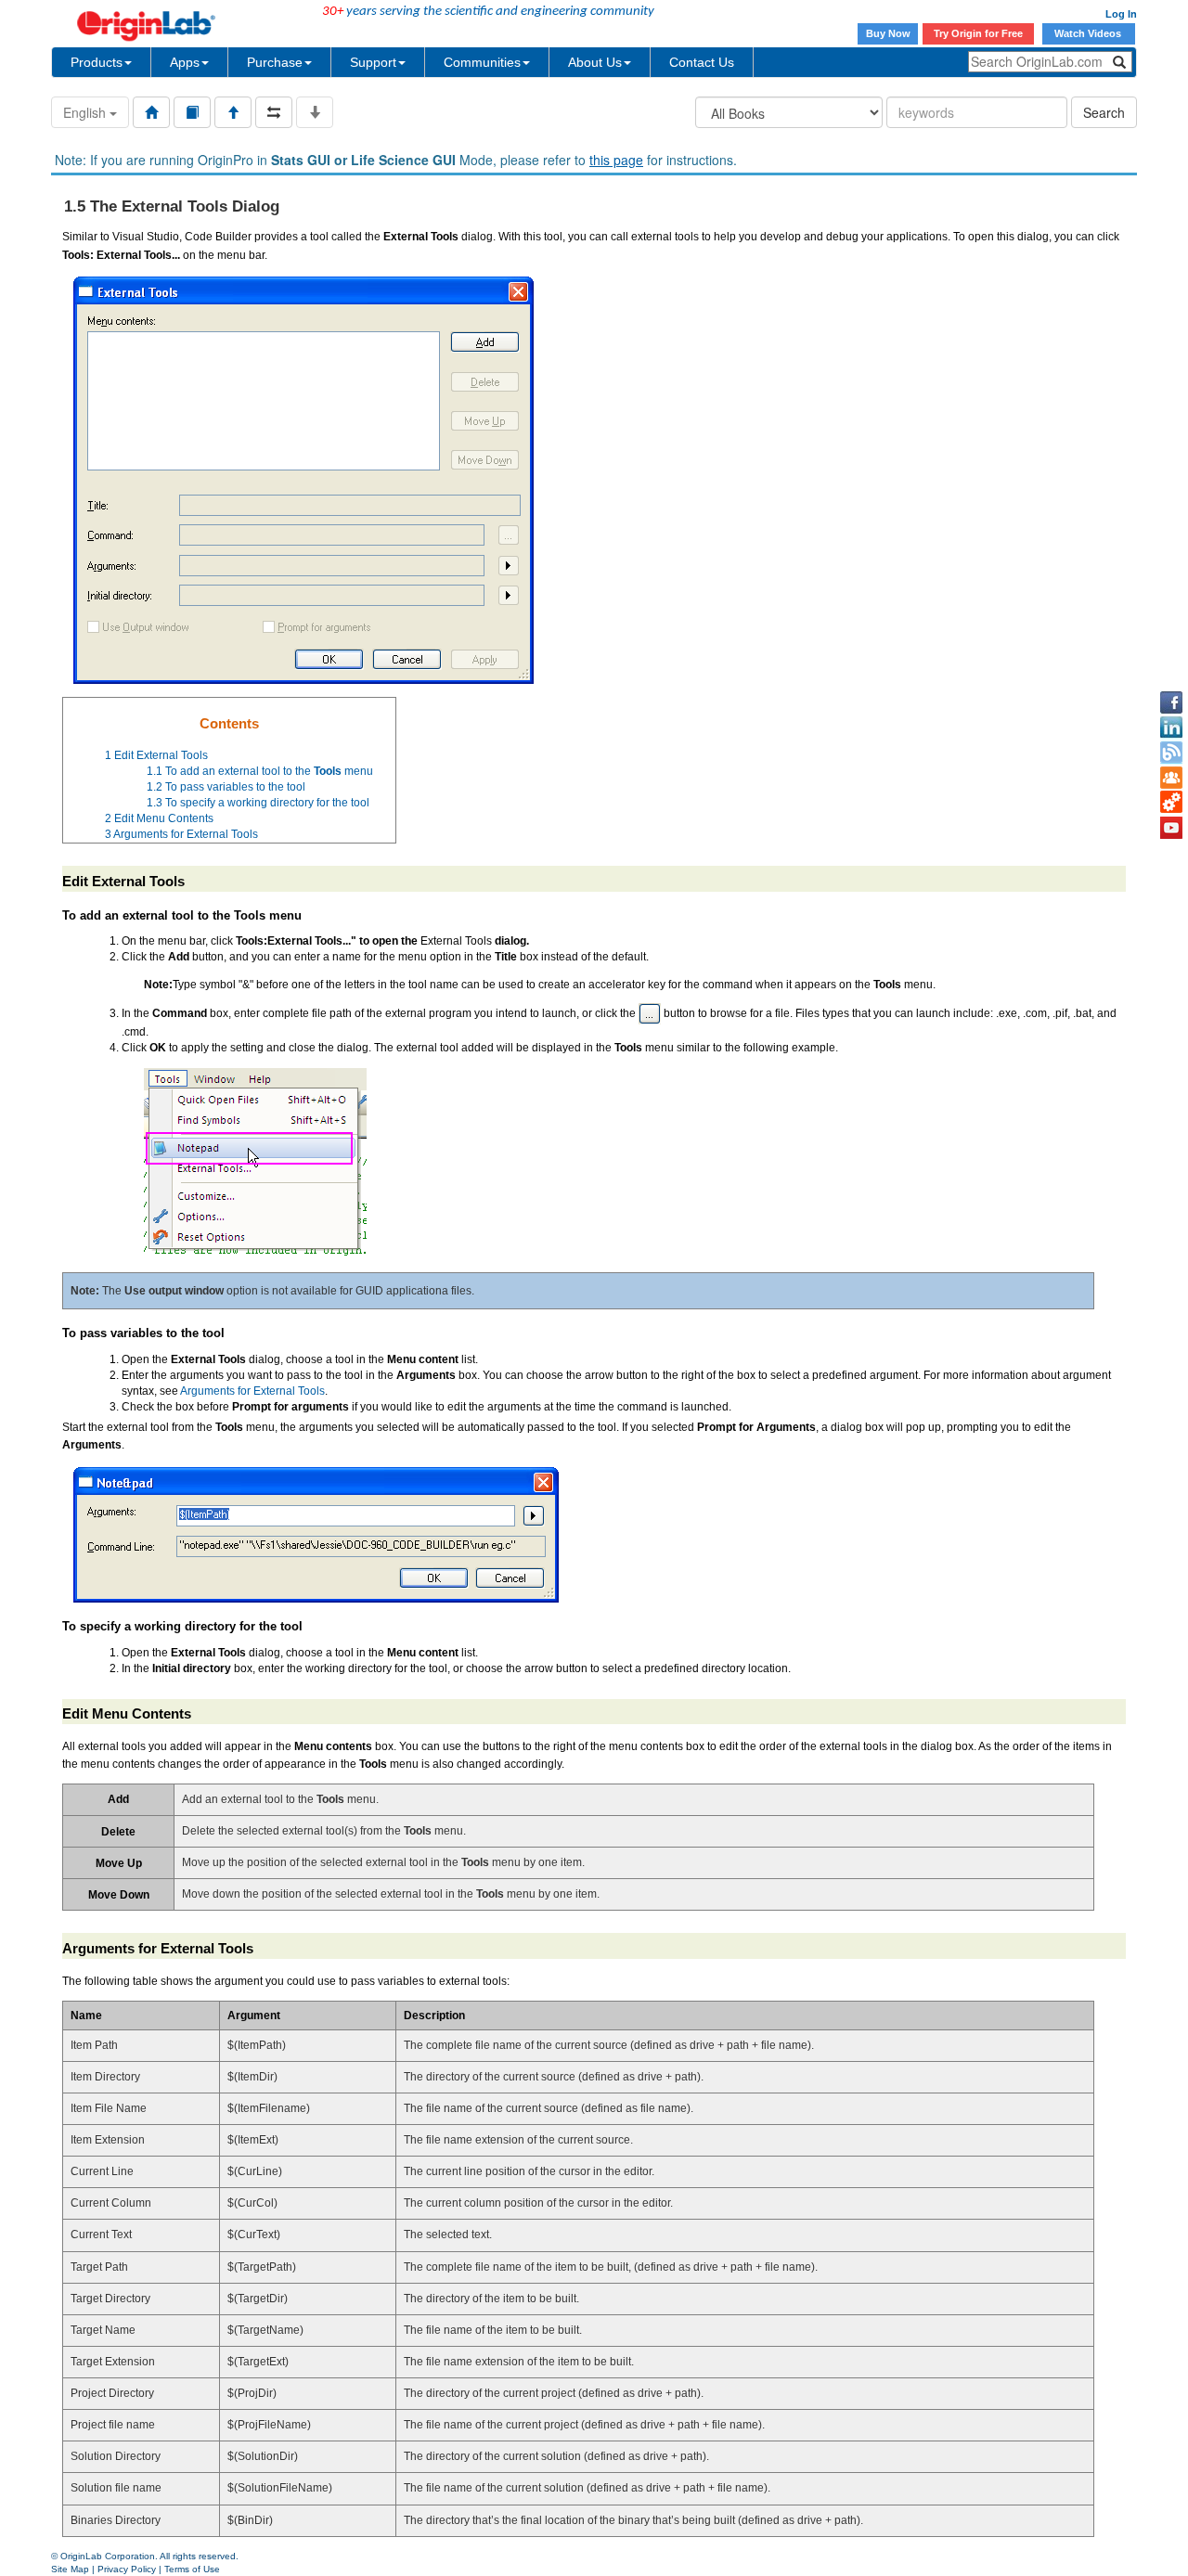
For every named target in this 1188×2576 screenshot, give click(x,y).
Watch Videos (1089, 33)
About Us (595, 62)
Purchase (275, 62)
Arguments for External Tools (252, 1391)
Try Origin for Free (978, 33)
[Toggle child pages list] (315, 112)
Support (373, 62)
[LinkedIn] (1171, 728)
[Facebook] (1171, 702)
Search (1104, 112)
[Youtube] (1171, 828)
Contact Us (702, 62)
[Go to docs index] (151, 112)
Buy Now (888, 33)
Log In (1121, 14)
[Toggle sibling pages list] (274, 112)
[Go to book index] (192, 112)
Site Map (70, 2569)
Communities (482, 62)
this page (616, 160)
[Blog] (1171, 753)
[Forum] (1171, 778)
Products (97, 62)
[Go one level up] (233, 112)
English (86, 112)
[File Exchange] (1171, 803)
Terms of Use (192, 2569)
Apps (185, 62)
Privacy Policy (127, 2569)
